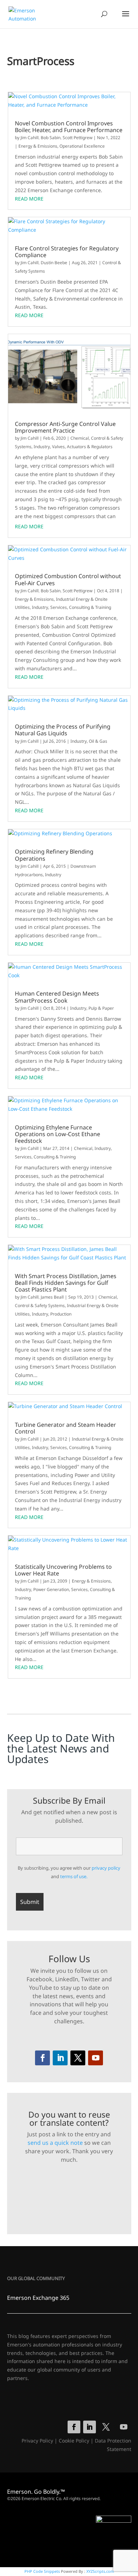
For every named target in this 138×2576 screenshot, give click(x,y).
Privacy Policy (37, 2441)
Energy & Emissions (38, 146)
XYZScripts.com (100, 2571)
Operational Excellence (82, 146)
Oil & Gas (98, 741)
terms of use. (74, 1876)
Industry (42, 447)
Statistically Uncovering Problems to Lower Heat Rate (63, 1570)
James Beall (52, 1297)
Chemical (80, 438)
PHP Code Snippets (42, 2571)
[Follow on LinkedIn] (60, 2058)
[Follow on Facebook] (42, 2058)
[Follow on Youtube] (96, 2058)
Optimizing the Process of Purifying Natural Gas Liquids (63, 730)
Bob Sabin (51, 138)
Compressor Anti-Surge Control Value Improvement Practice (65, 427)
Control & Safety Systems (40, 1305)
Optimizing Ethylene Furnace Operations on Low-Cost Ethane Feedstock (57, 1134)
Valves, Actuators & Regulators (82, 447)
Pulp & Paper (101, 1008)
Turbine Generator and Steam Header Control (65, 1428)
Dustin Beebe (54, 263)
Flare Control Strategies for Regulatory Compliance (67, 252)
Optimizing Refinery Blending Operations (54, 855)
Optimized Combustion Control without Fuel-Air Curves (68, 580)
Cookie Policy (74, 2441)
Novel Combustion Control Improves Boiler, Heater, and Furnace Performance (69, 127)
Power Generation (51, 1589)
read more (29, 199)
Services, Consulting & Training (81, 607)
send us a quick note (55, 2143)
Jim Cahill (30, 138)
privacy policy (106, 1868)
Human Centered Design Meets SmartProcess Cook (57, 997)
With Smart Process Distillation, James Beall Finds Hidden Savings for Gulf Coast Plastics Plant (66, 1283)
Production (61, 1314)
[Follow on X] (78, 2058)
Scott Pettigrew (77, 138)
